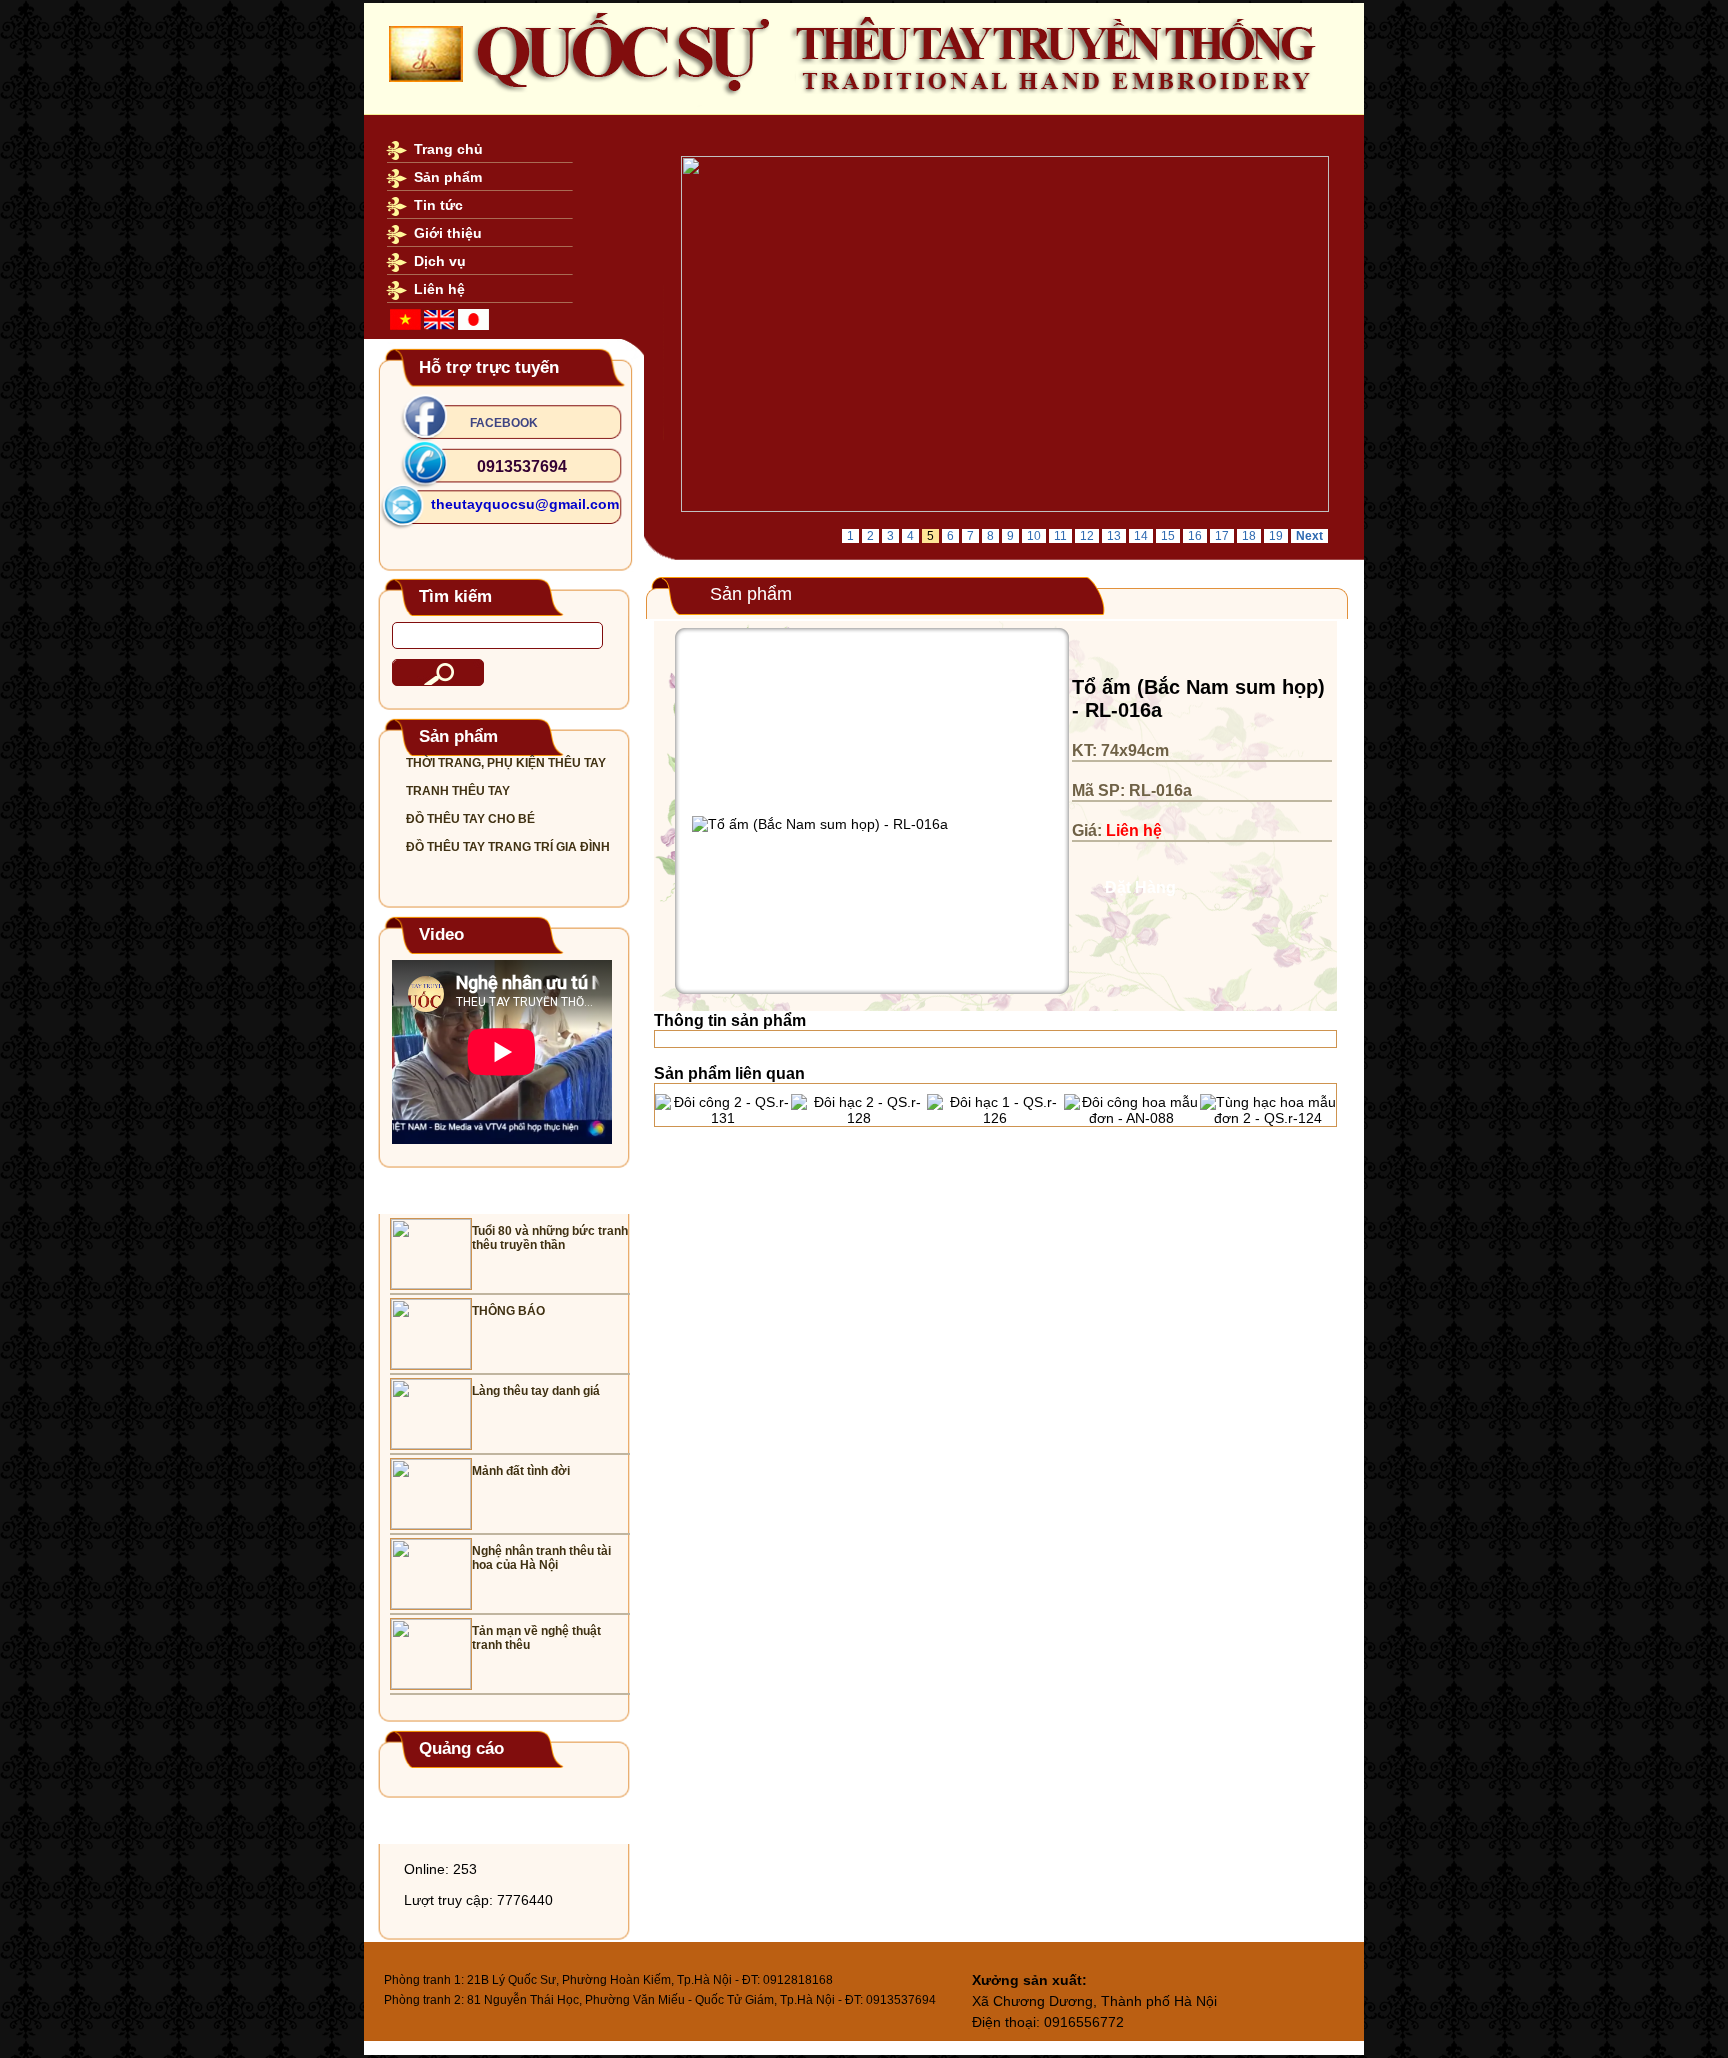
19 (1276, 536)
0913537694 (522, 466)
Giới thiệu (448, 233)
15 (1168, 536)
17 (1222, 536)
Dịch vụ (440, 261)
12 (1087, 536)
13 (1114, 536)
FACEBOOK (504, 423)
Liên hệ (439, 289)
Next (1309, 536)
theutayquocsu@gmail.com (525, 504)
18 (1249, 536)
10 (1034, 536)
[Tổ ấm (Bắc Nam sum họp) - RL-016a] (820, 824)
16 (1195, 536)
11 (1060, 536)
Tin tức (438, 205)
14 (1141, 536)
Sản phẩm (448, 177)
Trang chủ (448, 149)
